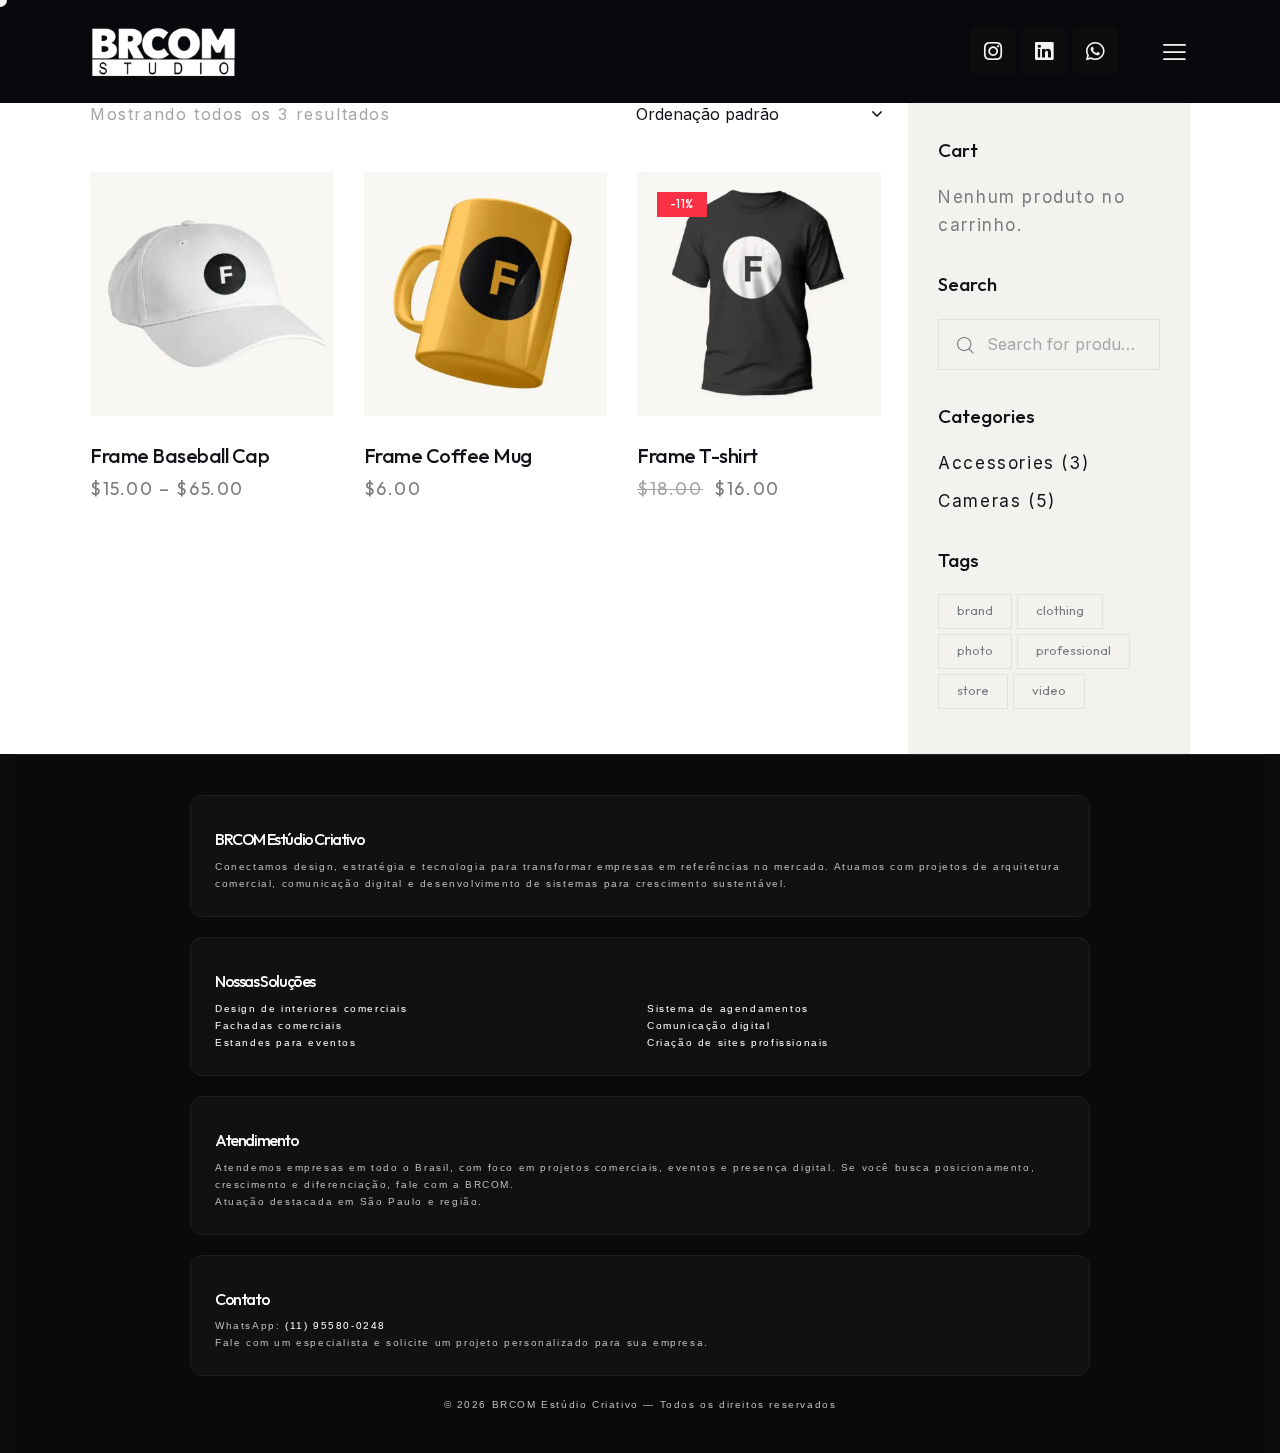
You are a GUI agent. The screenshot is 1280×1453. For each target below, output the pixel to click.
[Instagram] (993, 51)
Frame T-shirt (697, 455)
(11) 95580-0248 (335, 1325)
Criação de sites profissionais (738, 1042)
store (973, 690)
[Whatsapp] (1095, 51)
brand (975, 610)
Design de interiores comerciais (311, 1008)
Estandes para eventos (286, 1042)
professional (1073, 650)
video (1049, 690)
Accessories (996, 463)
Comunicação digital (708, 1025)
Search (962, 344)
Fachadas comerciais (278, 1025)
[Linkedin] (1044, 51)
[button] (156, 294)
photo (975, 650)
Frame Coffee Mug (448, 455)
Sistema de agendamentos (728, 1008)
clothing (1060, 610)
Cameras (979, 501)
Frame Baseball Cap (179, 455)
